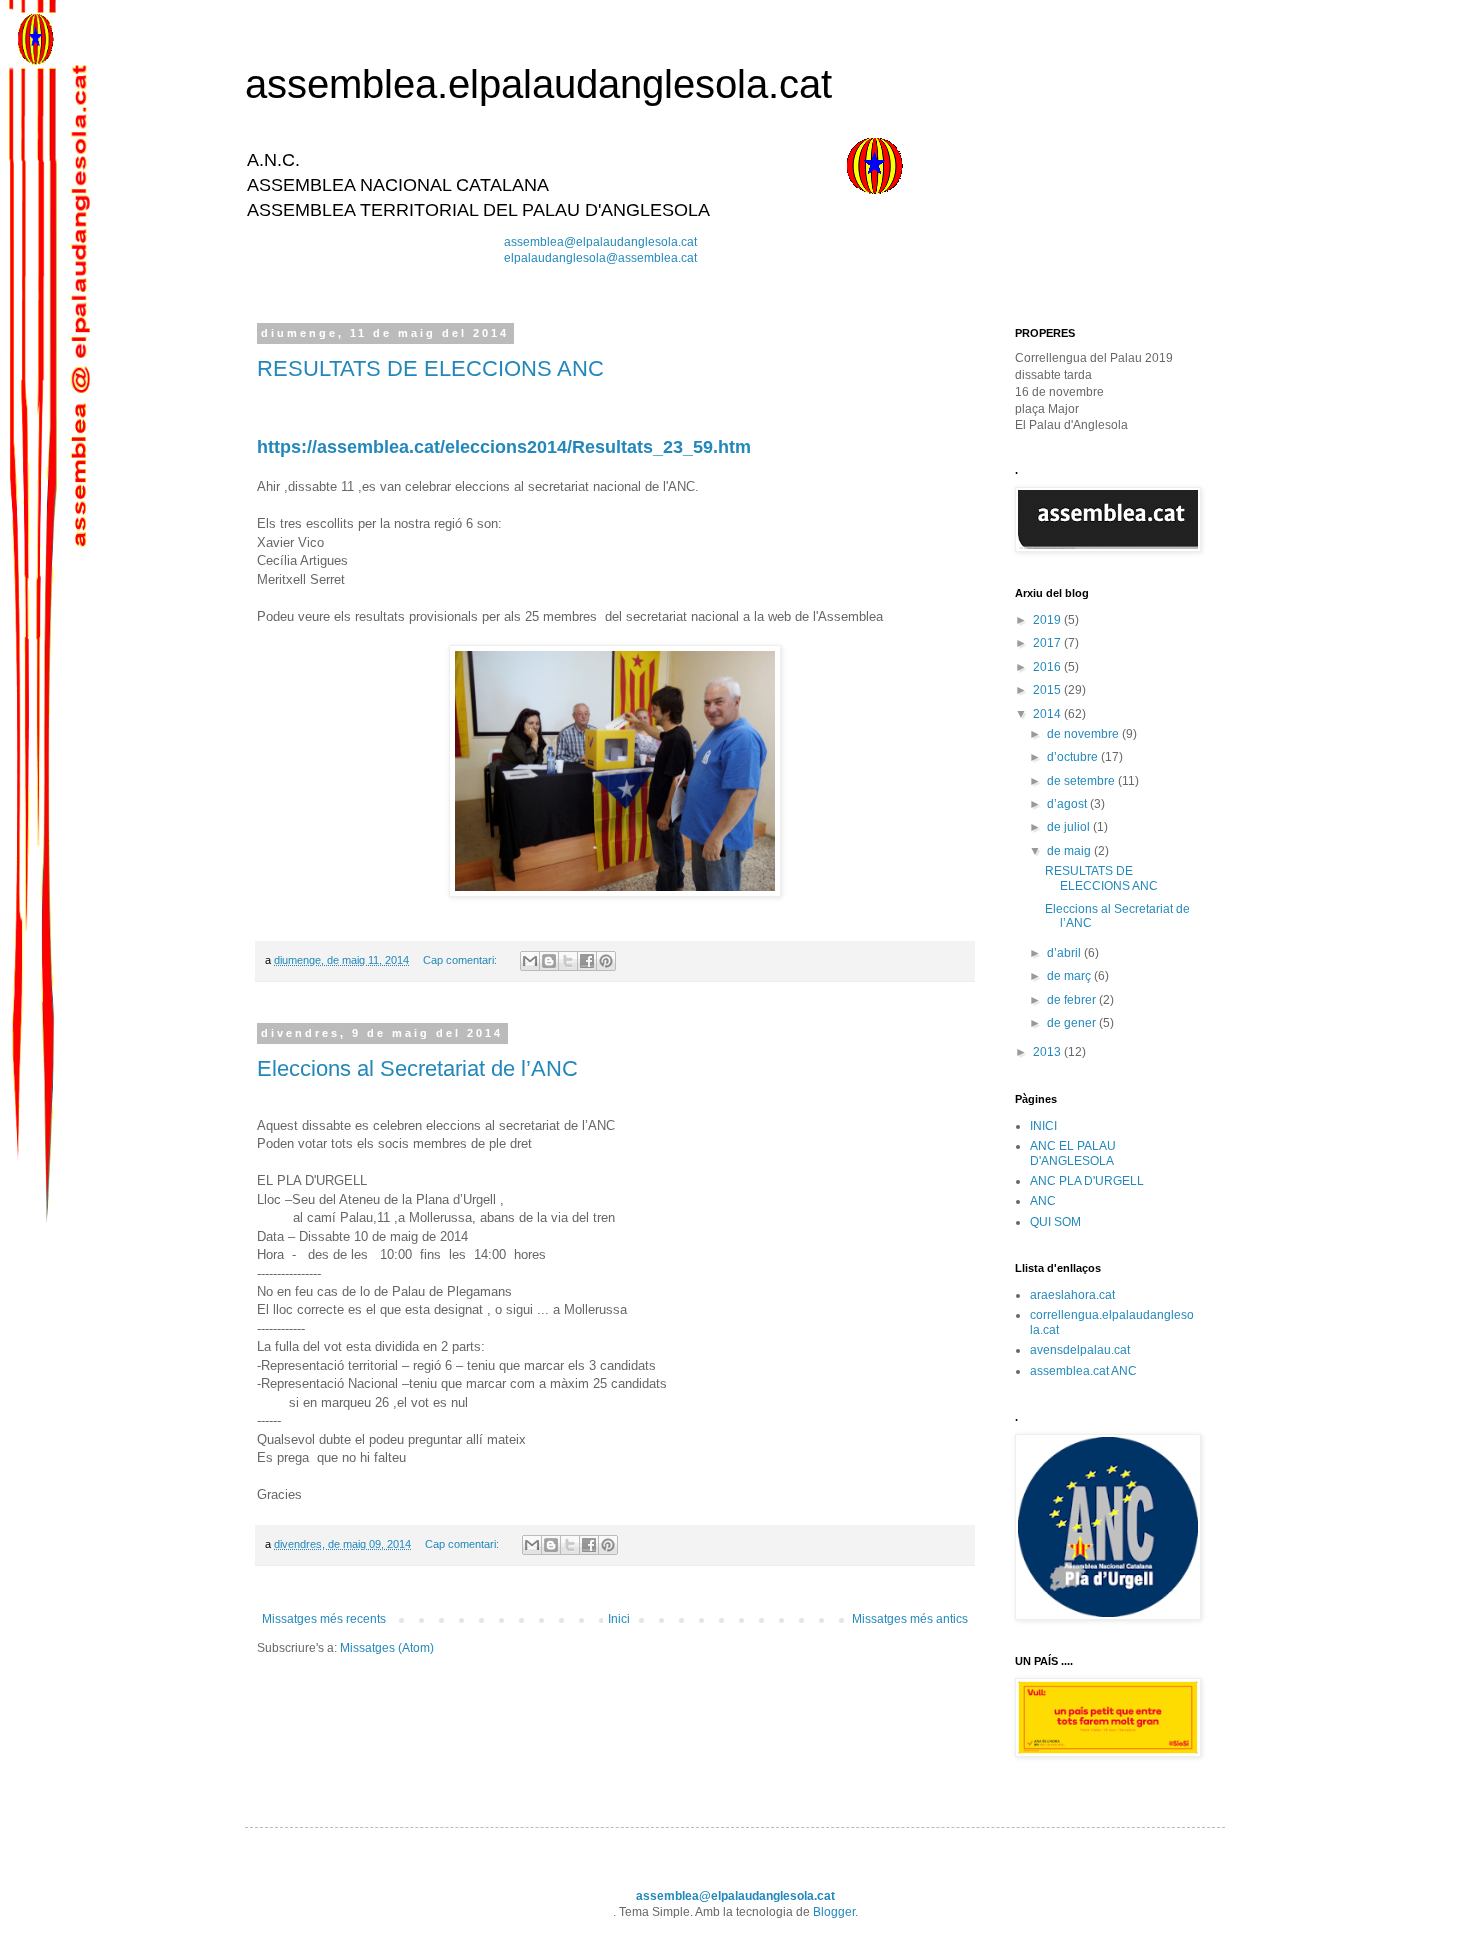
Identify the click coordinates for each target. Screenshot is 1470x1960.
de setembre (1082, 781)
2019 (1048, 620)
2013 (1048, 1052)
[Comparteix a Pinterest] (606, 961)
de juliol (1070, 827)
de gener (1073, 1023)
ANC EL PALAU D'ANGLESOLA (1073, 1153)
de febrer (1073, 1000)
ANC (1043, 1201)
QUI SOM (1055, 1222)
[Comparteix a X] (568, 961)
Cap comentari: (461, 960)
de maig (1070, 851)
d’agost (1068, 804)
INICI (1043, 1126)
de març (1070, 976)
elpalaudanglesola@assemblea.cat (600, 258)
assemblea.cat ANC (1083, 1371)
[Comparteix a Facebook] (587, 961)
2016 (1048, 667)
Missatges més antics (910, 1619)
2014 (1048, 714)
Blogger (834, 1912)
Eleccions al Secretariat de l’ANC (417, 1068)
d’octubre (1074, 757)
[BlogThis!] (549, 961)
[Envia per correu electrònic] (530, 961)
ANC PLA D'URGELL (1087, 1181)
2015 (1048, 690)
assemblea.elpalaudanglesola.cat (538, 84)
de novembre (1084, 734)
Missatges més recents (324, 1619)
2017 (1048, 643)
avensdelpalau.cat (1080, 1350)
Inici (619, 1619)
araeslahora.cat (1072, 1295)
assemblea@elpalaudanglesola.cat (600, 242)
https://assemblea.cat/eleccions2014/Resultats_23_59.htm (504, 447)
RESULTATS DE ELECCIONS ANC (430, 368)
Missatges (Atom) (387, 1648)
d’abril (1065, 953)
